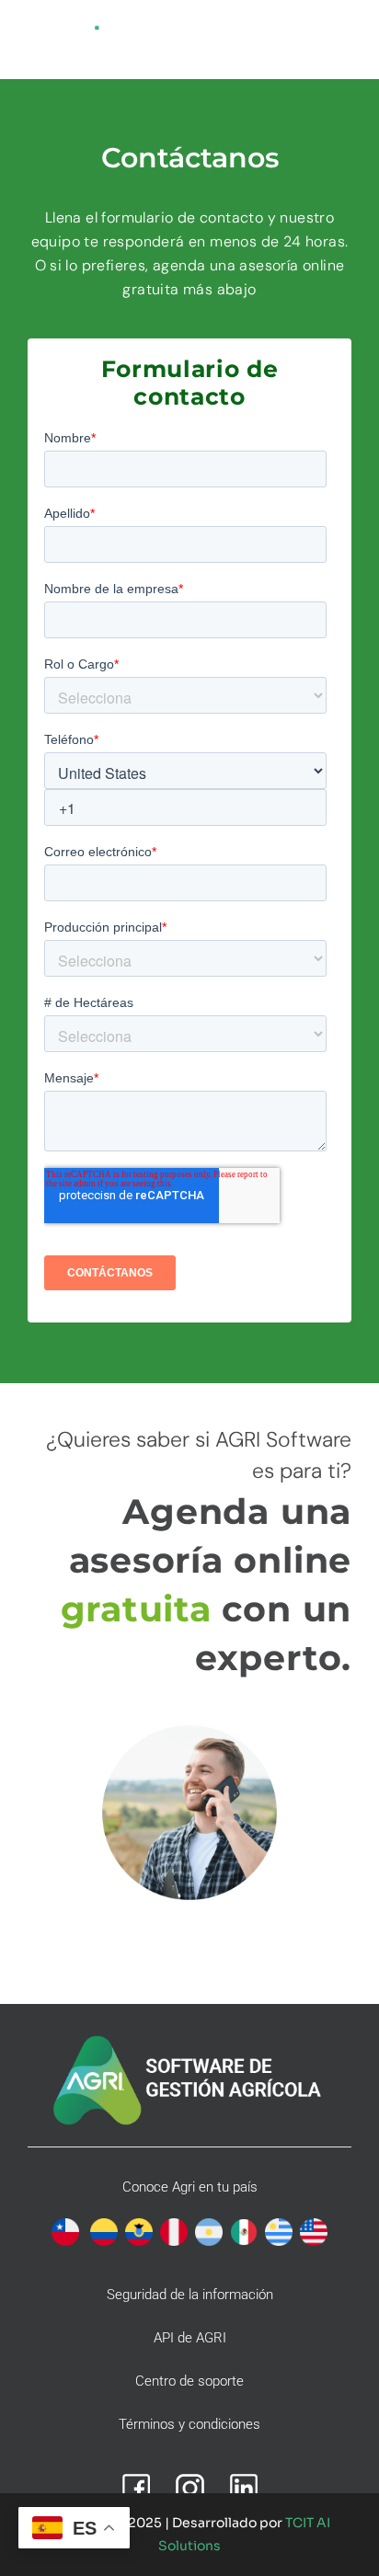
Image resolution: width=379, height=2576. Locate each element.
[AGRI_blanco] (64, 31)
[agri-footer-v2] (189, 2037)
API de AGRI (190, 2338)
